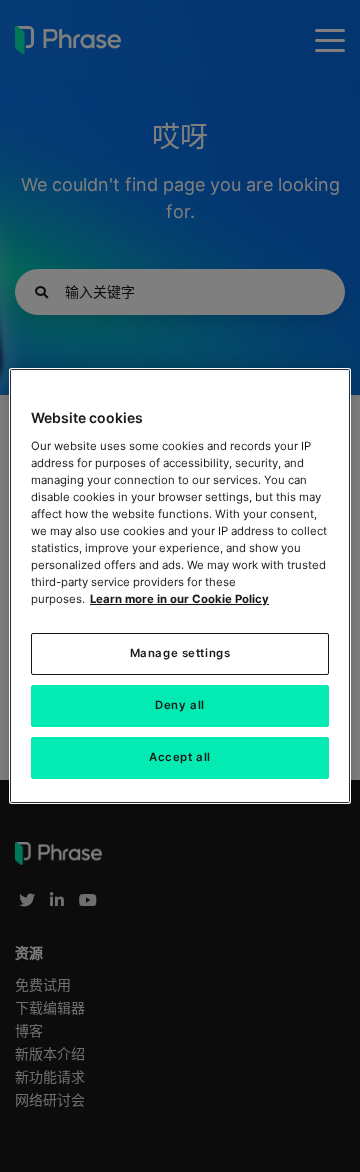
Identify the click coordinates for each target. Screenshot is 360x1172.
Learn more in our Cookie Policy (179, 599)
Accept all (180, 757)
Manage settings (180, 653)
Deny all (180, 705)
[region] (180, 586)
